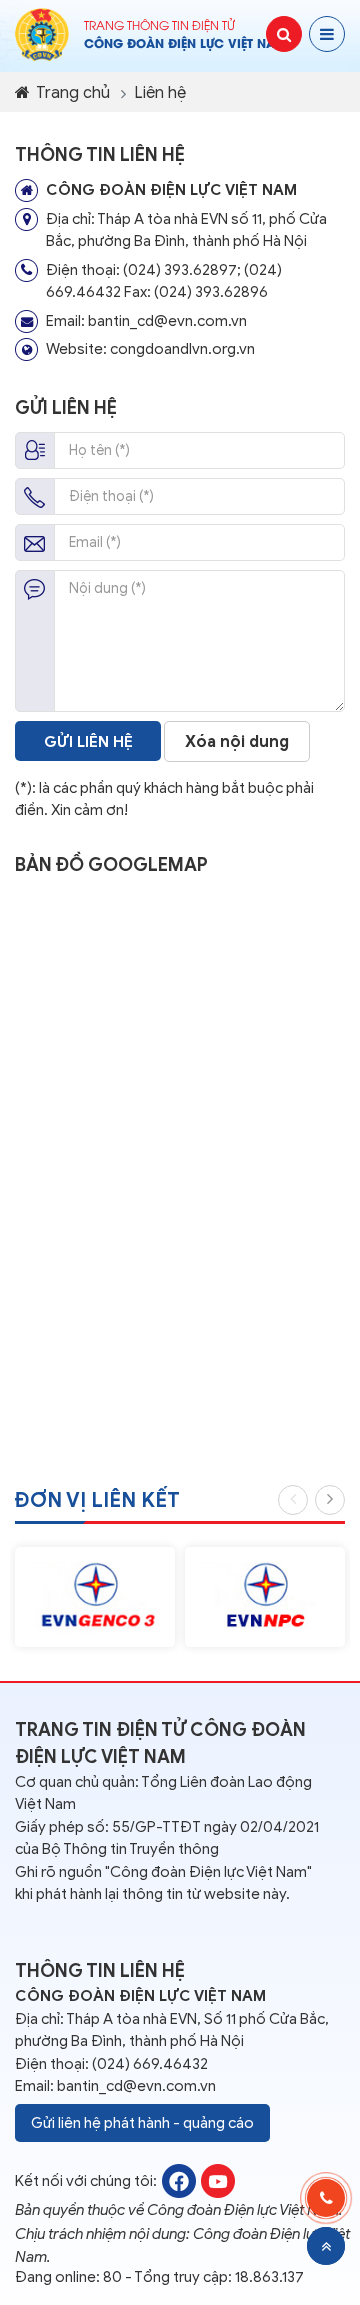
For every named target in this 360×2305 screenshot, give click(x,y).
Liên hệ (160, 93)
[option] (95, 1597)
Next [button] (330, 1500)
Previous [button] (293, 1500)
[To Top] (326, 2246)
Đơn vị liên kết (97, 1500)
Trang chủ (71, 93)
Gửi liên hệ (88, 742)
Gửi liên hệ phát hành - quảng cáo (142, 2123)
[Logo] (42, 34)
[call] (326, 2198)
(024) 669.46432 (150, 2064)
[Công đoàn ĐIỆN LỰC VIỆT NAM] (179, 2180)
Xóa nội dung (237, 742)
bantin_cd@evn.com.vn (136, 2086)
